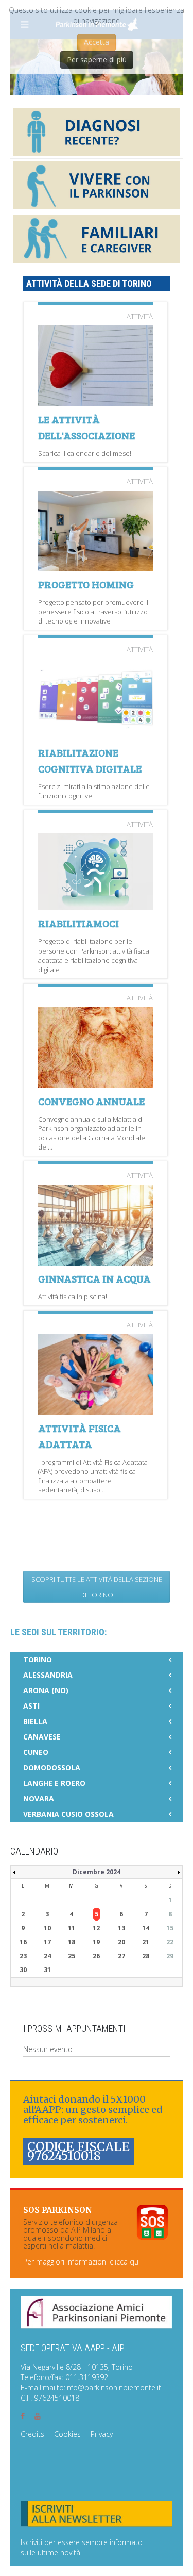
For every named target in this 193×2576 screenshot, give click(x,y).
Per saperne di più (97, 60)
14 (146, 1928)
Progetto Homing (86, 584)
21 (146, 1942)
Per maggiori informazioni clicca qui (82, 2262)
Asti (31, 1706)
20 (121, 1942)
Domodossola (52, 1768)
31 (47, 1970)
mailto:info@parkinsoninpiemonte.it (102, 2388)
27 (121, 1956)
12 (96, 1928)
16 (23, 1942)
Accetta (97, 42)
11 (72, 1928)
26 (96, 1956)
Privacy (102, 2434)
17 (47, 1942)
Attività (140, 316)
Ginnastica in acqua (94, 1278)
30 (23, 1970)
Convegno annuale (91, 1101)
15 (170, 1928)
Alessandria (48, 1675)
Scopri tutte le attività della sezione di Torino (97, 1587)
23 (23, 1956)
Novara (39, 1799)
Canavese (42, 1737)
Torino (38, 1659)
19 (96, 1942)
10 (47, 1928)
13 (121, 1928)
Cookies (67, 2434)
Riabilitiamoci (78, 923)
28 (146, 1956)
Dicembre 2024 (97, 1872)
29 (170, 1956)
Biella (35, 1721)
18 (72, 1942)
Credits (32, 2434)
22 (170, 1942)
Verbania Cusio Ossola (68, 1814)
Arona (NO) (46, 1690)
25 (72, 1956)
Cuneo (36, 1752)
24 (47, 1956)
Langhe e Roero (54, 1783)
